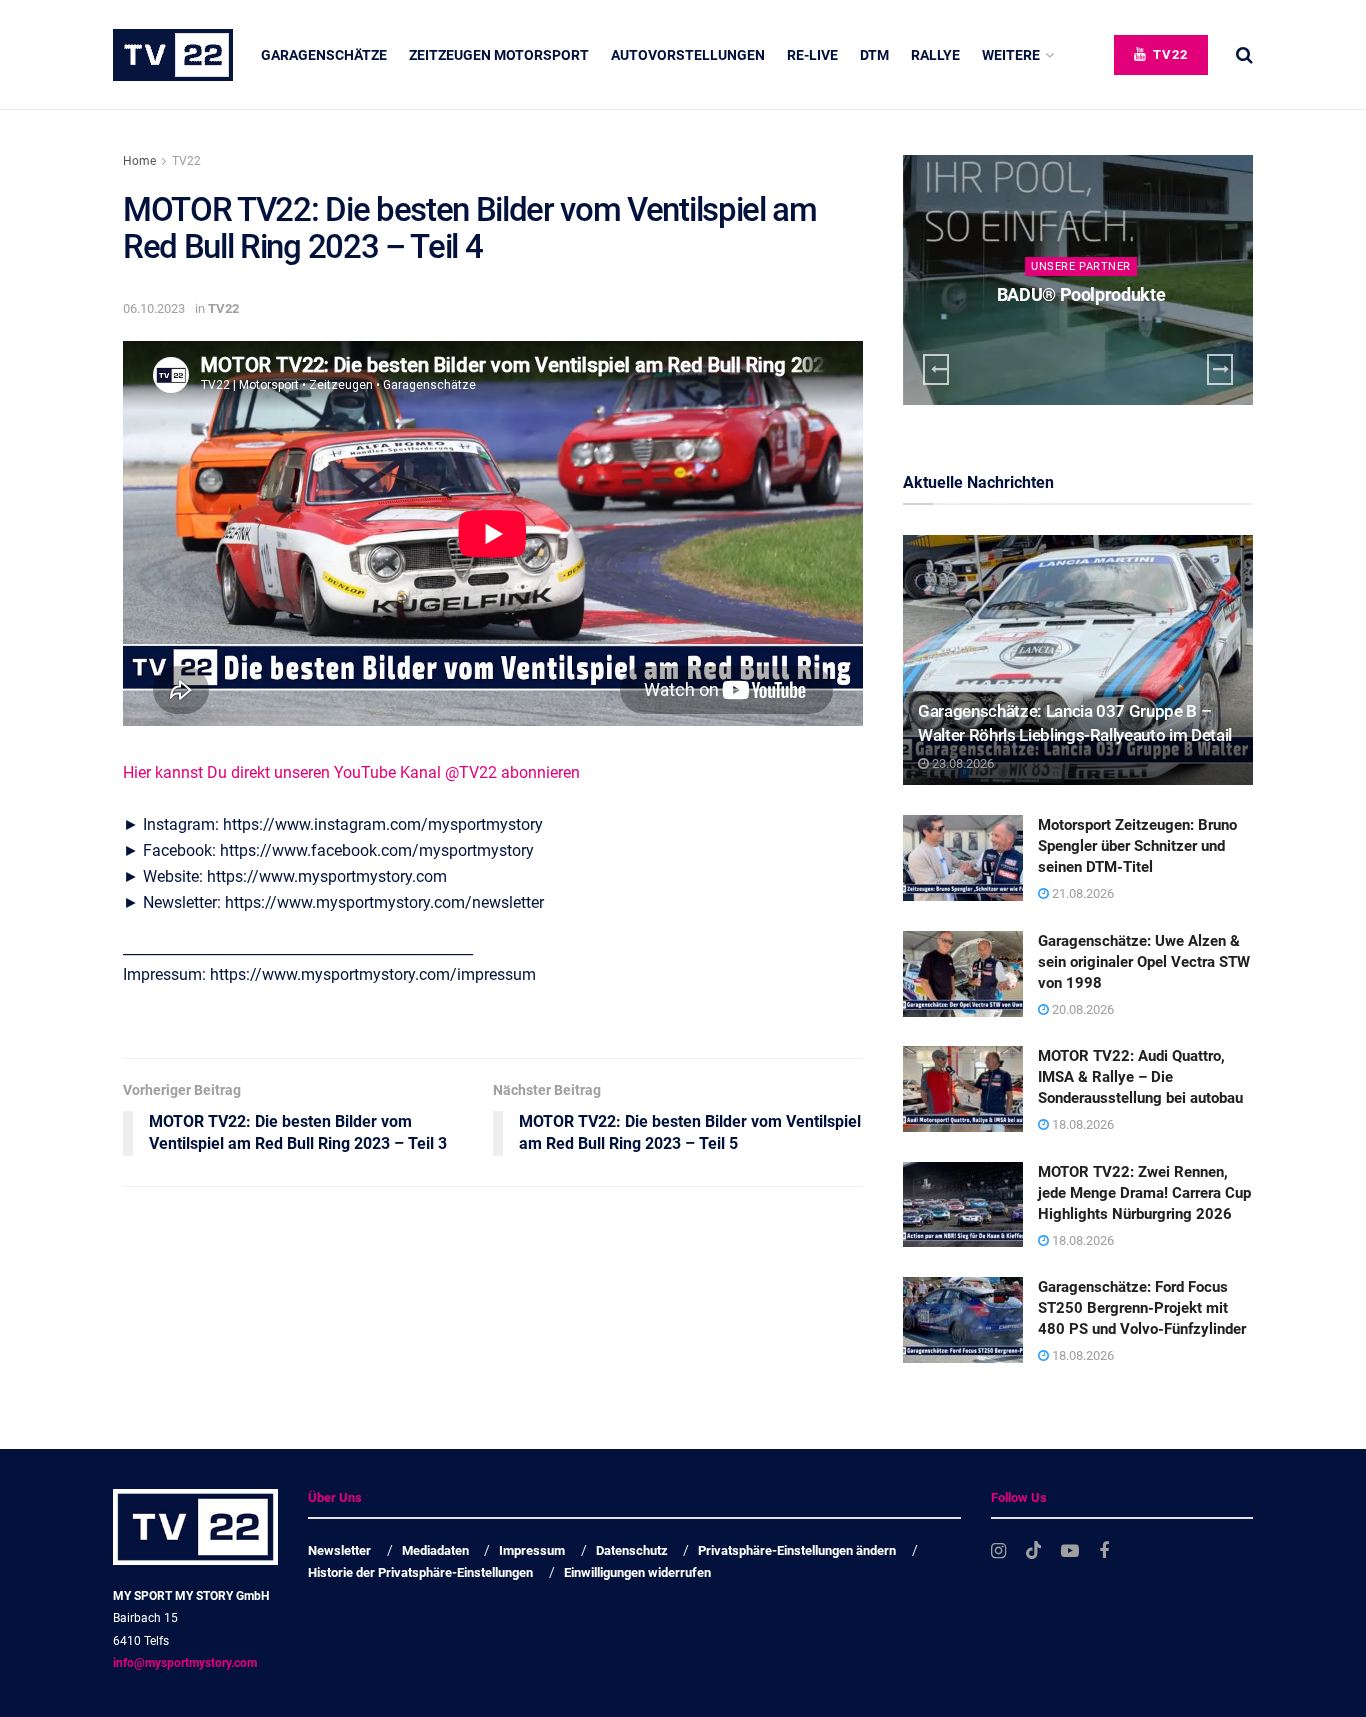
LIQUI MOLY (1083, 294)
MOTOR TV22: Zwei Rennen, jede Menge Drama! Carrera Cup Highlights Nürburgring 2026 (1144, 1193)
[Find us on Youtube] (1070, 1551)
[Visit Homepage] (173, 55)
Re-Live (812, 55)
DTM (874, 55)
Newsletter (339, 1550)
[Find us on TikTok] (1034, 1551)
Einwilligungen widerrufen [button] (637, 1572)
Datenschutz (632, 1550)
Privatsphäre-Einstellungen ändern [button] (797, 1550)
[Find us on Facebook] (1104, 1551)
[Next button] (1220, 369)
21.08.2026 (1081, 893)
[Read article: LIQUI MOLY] (1081, 280)
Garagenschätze (324, 55)
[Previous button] (936, 369)
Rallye (935, 55)
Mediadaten (435, 1550)
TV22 (1168, 54)
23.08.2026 (961, 763)
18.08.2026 (1081, 1124)
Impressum (532, 1550)
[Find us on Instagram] (998, 1551)
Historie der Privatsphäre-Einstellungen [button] (420, 1572)
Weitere (1011, 55)
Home (139, 161)
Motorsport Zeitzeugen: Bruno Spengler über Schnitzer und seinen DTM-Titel (1137, 846)
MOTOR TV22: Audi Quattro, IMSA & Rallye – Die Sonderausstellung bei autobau (1140, 1077)
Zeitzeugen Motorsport (499, 55)
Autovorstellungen (688, 55)
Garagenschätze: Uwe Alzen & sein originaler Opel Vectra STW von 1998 (1144, 962)
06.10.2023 (154, 308)
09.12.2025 (1088, 333)
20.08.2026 (1081, 1009)
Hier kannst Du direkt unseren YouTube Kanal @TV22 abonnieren (351, 772)
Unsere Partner (1084, 266)
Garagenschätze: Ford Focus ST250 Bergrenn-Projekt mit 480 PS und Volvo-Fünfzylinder (1142, 1308)
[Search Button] (1244, 55)
